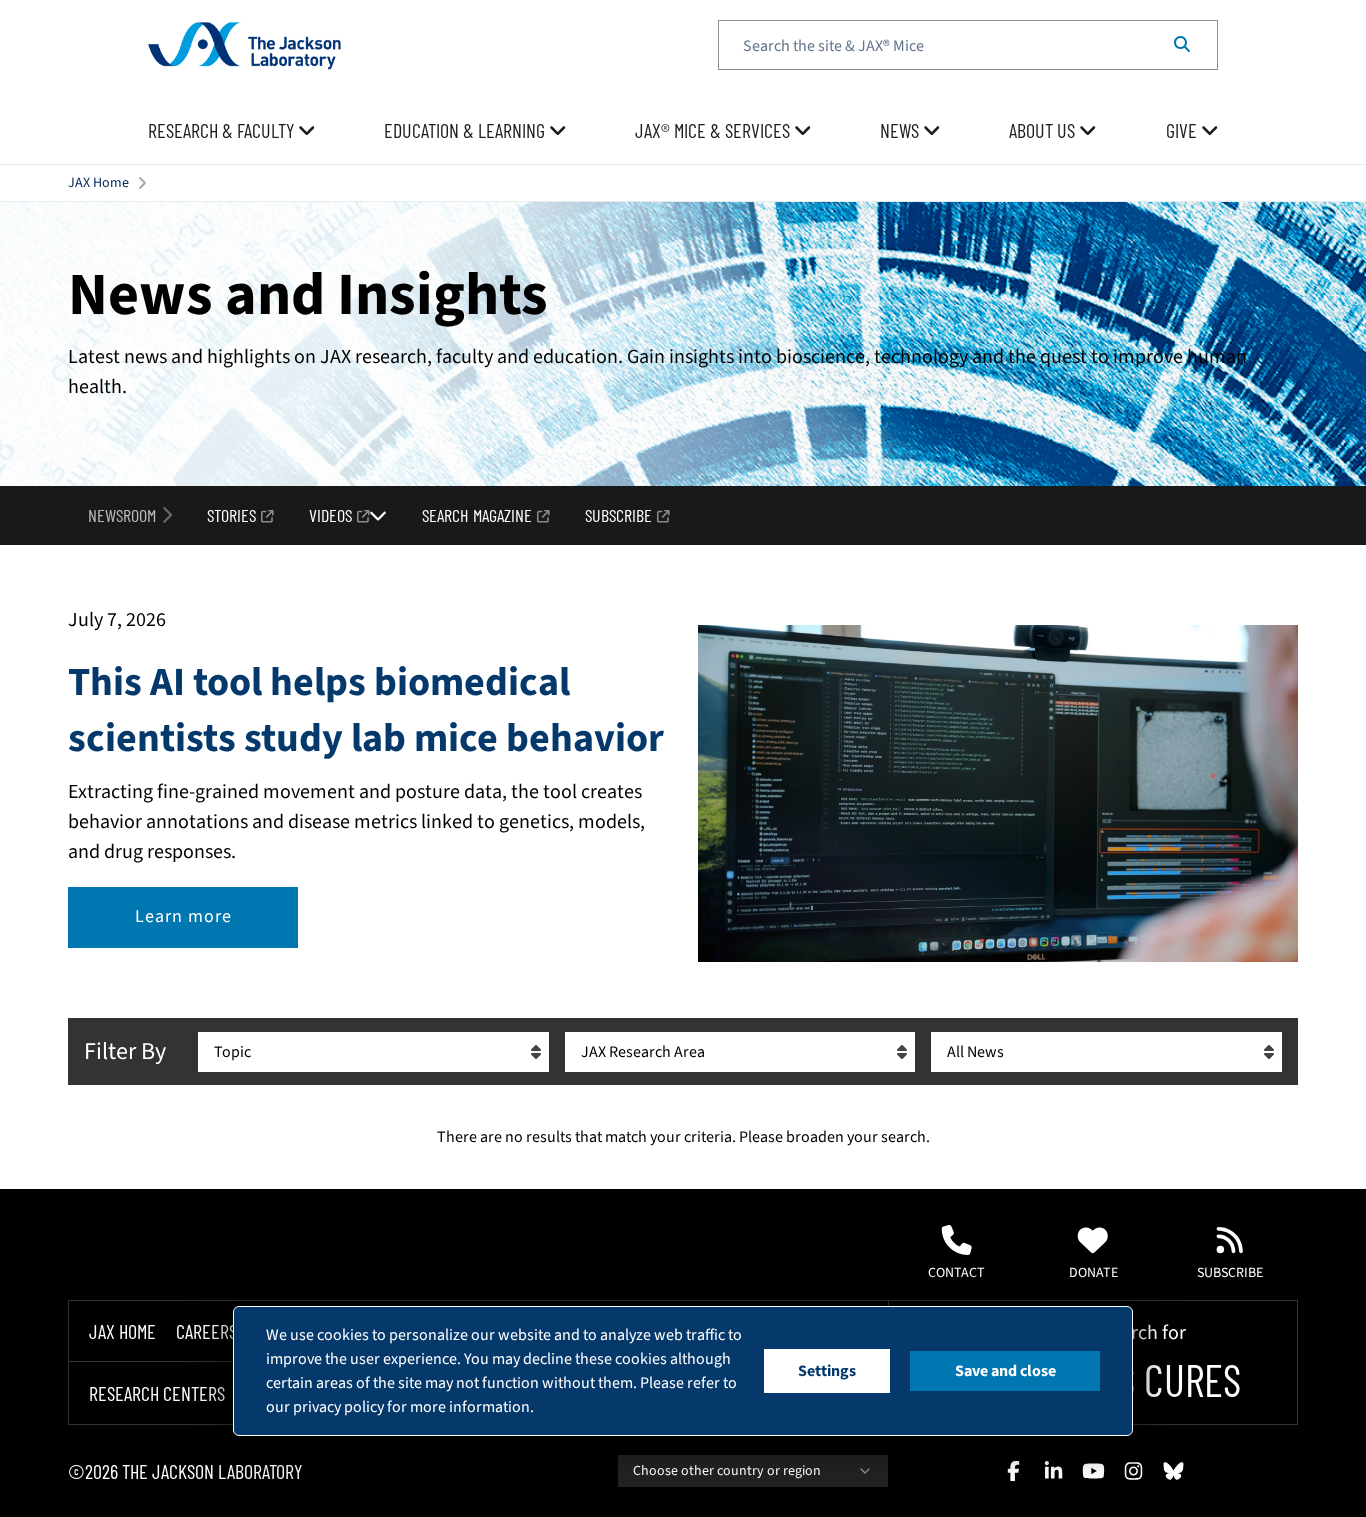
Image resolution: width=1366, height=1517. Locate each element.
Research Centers (157, 1393)
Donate (1093, 1273)
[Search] (1182, 45)
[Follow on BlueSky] (1173, 1471)
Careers (206, 1331)
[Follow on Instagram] (1133, 1471)
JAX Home (98, 183)
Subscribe (618, 515)
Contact (956, 1273)
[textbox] (968, 45)
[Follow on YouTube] (1093, 1471)
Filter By (125, 1051)
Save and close (1005, 1371)
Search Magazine (477, 515)
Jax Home (122, 1331)
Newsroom (122, 515)
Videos (330, 515)
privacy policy (338, 1407)
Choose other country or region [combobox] (727, 1471)
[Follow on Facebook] (1013, 1471)
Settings (827, 1371)
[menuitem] (232, 131)
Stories (231, 515)
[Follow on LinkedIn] (1053, 1471)
